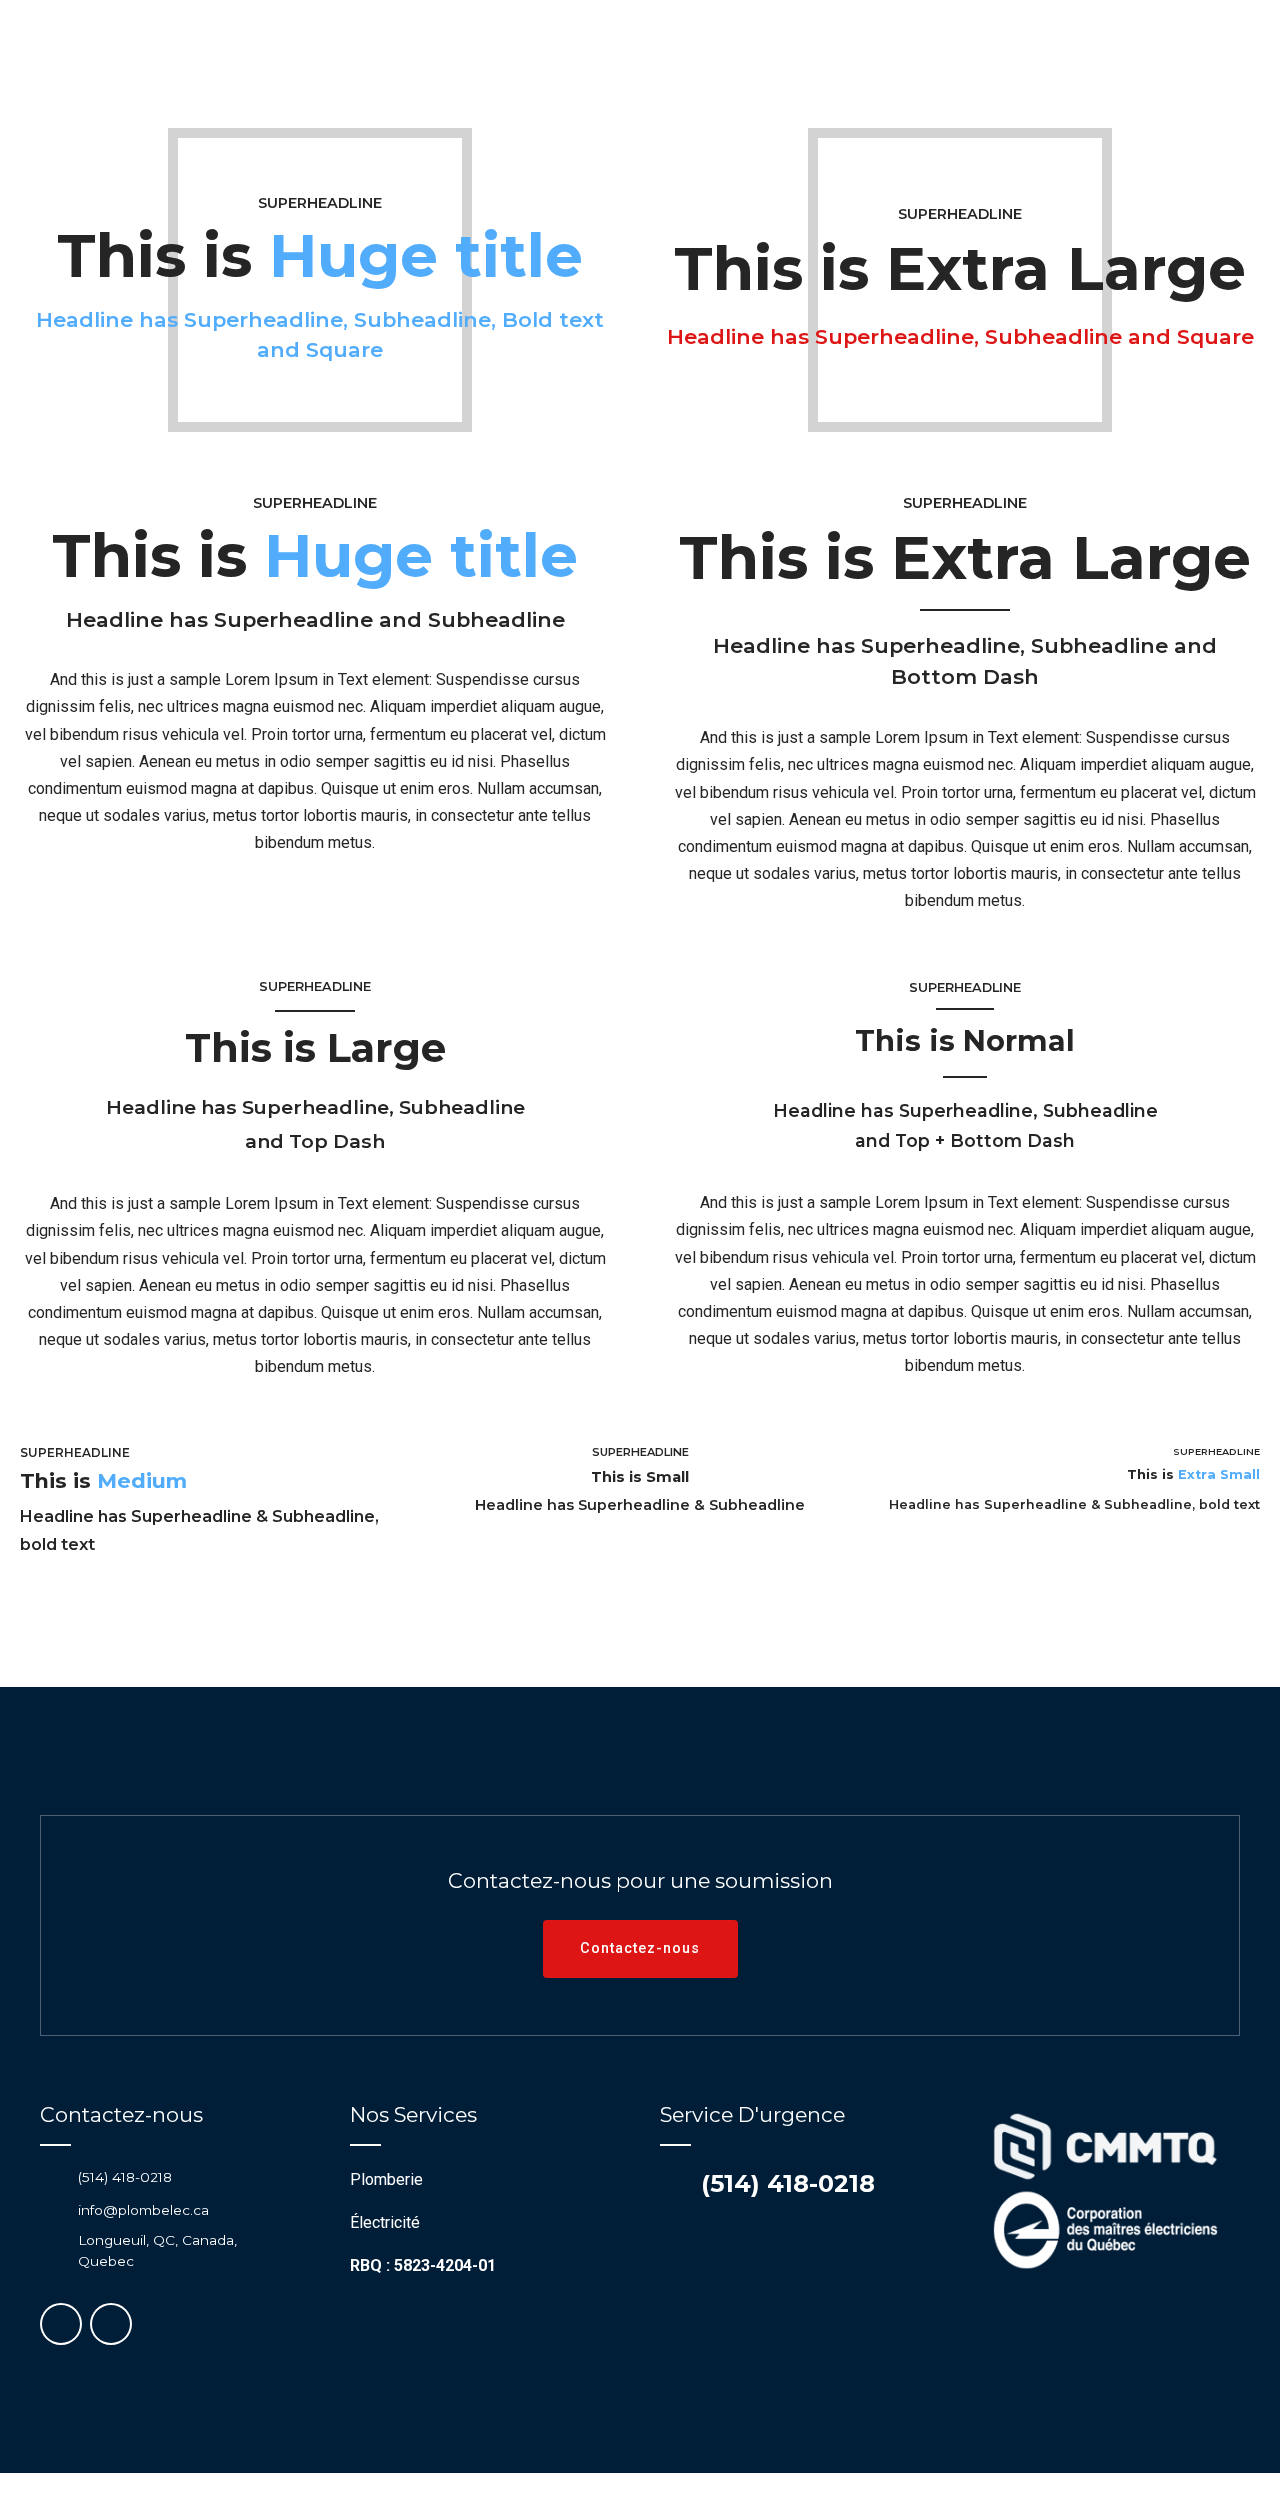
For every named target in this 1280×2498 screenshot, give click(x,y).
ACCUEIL (195, 75)
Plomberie (386, 2179)
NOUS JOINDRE (1020, 75)
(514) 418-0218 (788, 2183)
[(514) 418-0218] (672, 2184)
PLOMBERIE (316, 75)
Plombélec (640, 74)
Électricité (385, 2222)
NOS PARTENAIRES (849, 75)
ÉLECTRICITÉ (453, 75)
